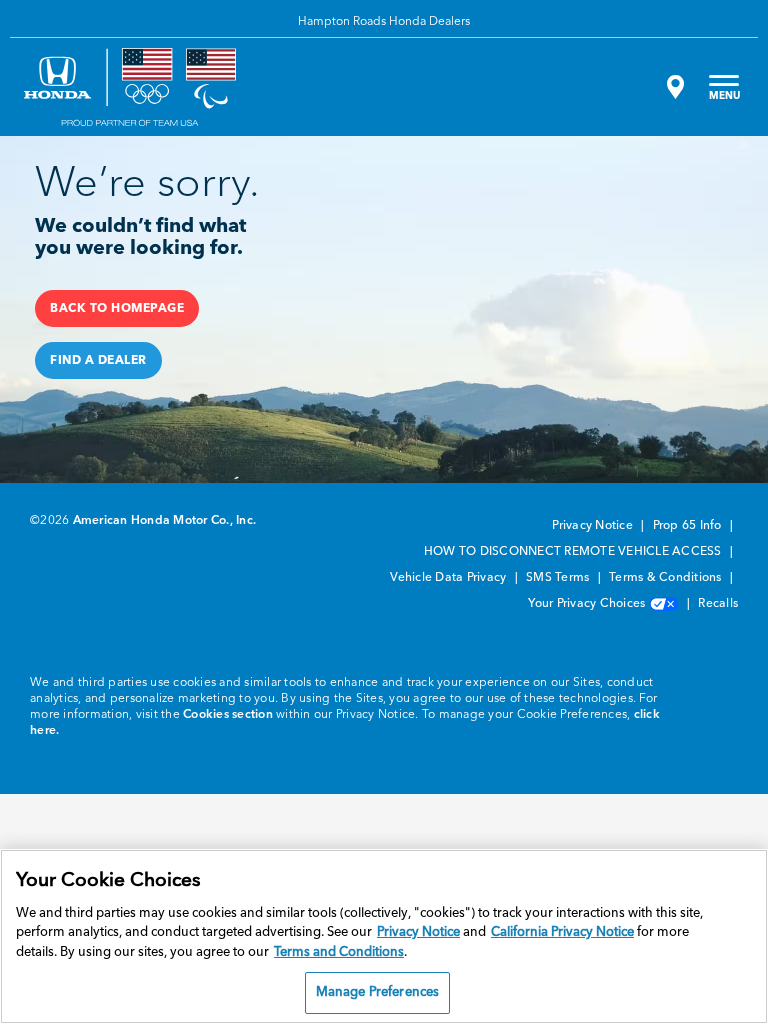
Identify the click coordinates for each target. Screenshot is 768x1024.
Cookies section (228, 715)
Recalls (718, 604)
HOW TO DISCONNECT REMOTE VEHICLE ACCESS (574, 552)
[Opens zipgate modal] (673, 87)
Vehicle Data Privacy (449, 578)
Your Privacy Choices (588, 604)
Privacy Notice (594, 526)
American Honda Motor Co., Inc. (165, 521)
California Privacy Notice (562, 932)
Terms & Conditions (667, 578)
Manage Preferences (377, 992)
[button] (117, 308)
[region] (384, 936)
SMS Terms (559, 578)
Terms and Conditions (339, 952)
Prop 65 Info (689, 526)
